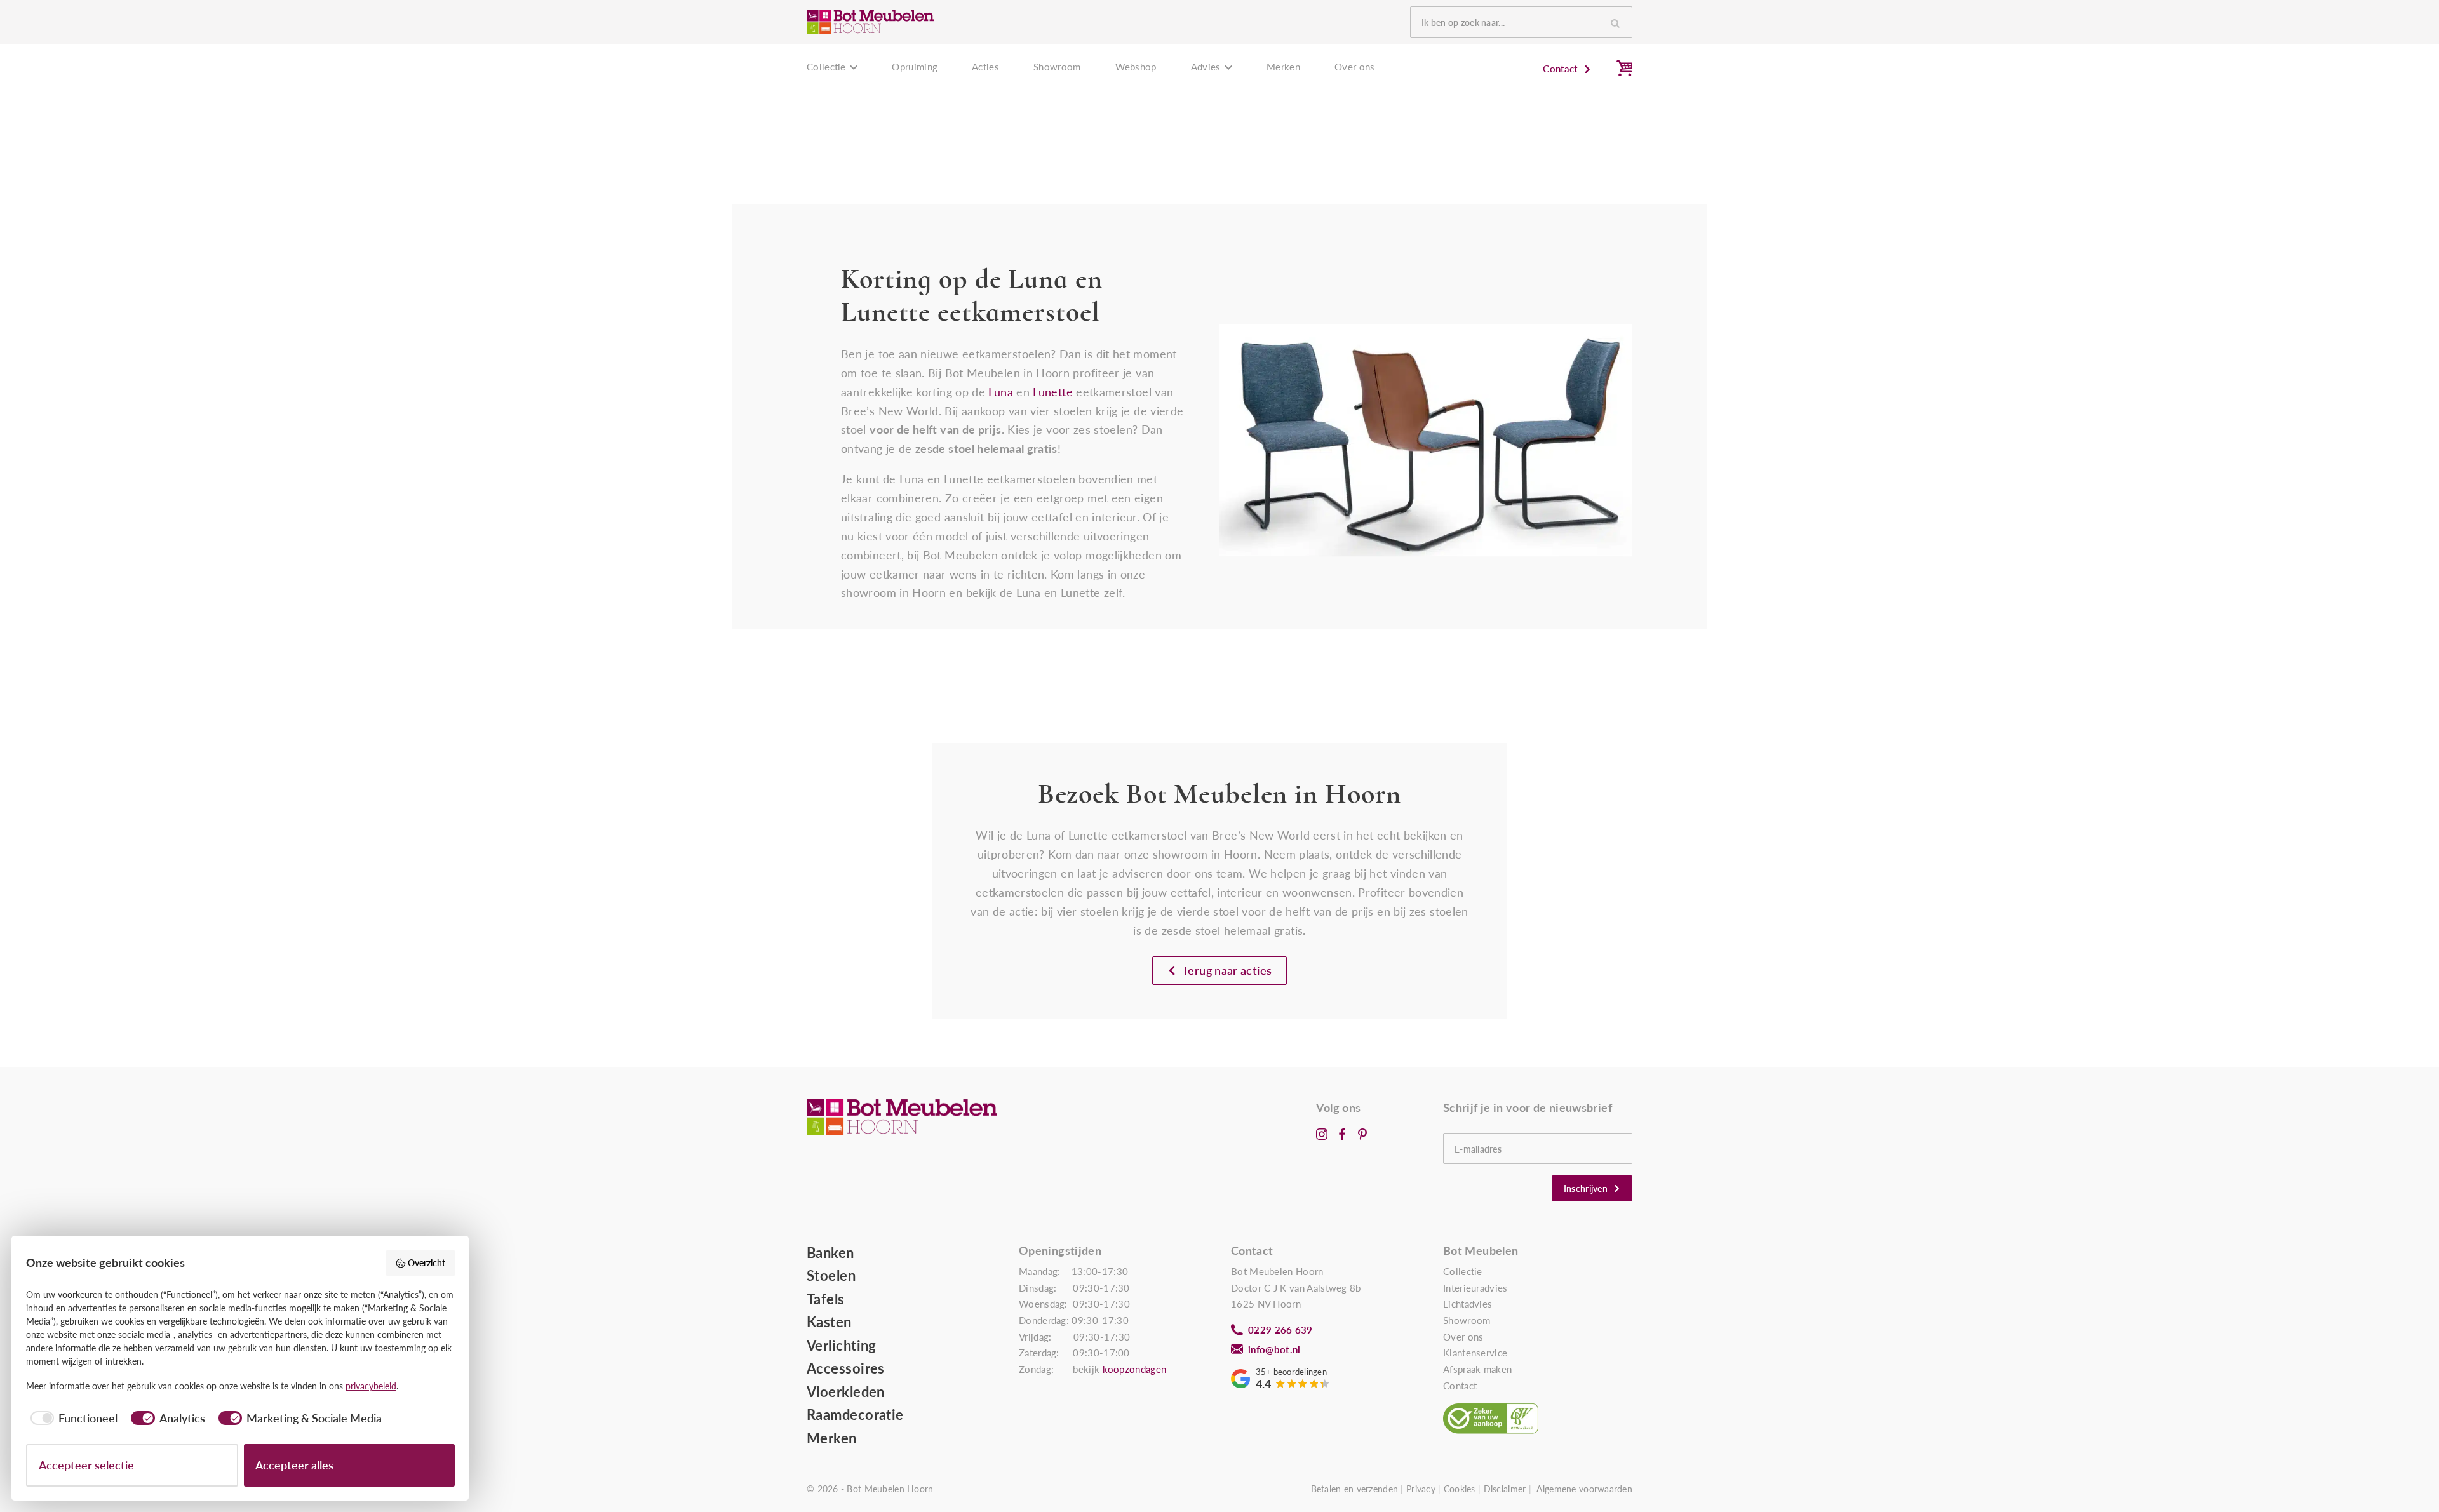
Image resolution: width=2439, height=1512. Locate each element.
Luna (1000, 392)
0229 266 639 (1280, 1330)
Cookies (1460, 1489)
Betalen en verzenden (1355, 1489)
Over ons (1354, 67)
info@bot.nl (1274, 1349)
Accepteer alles (294, 1465)
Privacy (1421, 1489)
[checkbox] (72, 1418)
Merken (1283, 67)
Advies (1206, 67)
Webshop (1136, 67)
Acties (985, 67)
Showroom (1057, 67)
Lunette (1053, 392)
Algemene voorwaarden (1584, 1489)
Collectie (826, 67)
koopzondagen (1135, 1369)
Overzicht (427, 1263)
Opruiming (915, 67)
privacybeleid (371, 1386)
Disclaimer (1505, 1489)
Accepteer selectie (86, 1465)
